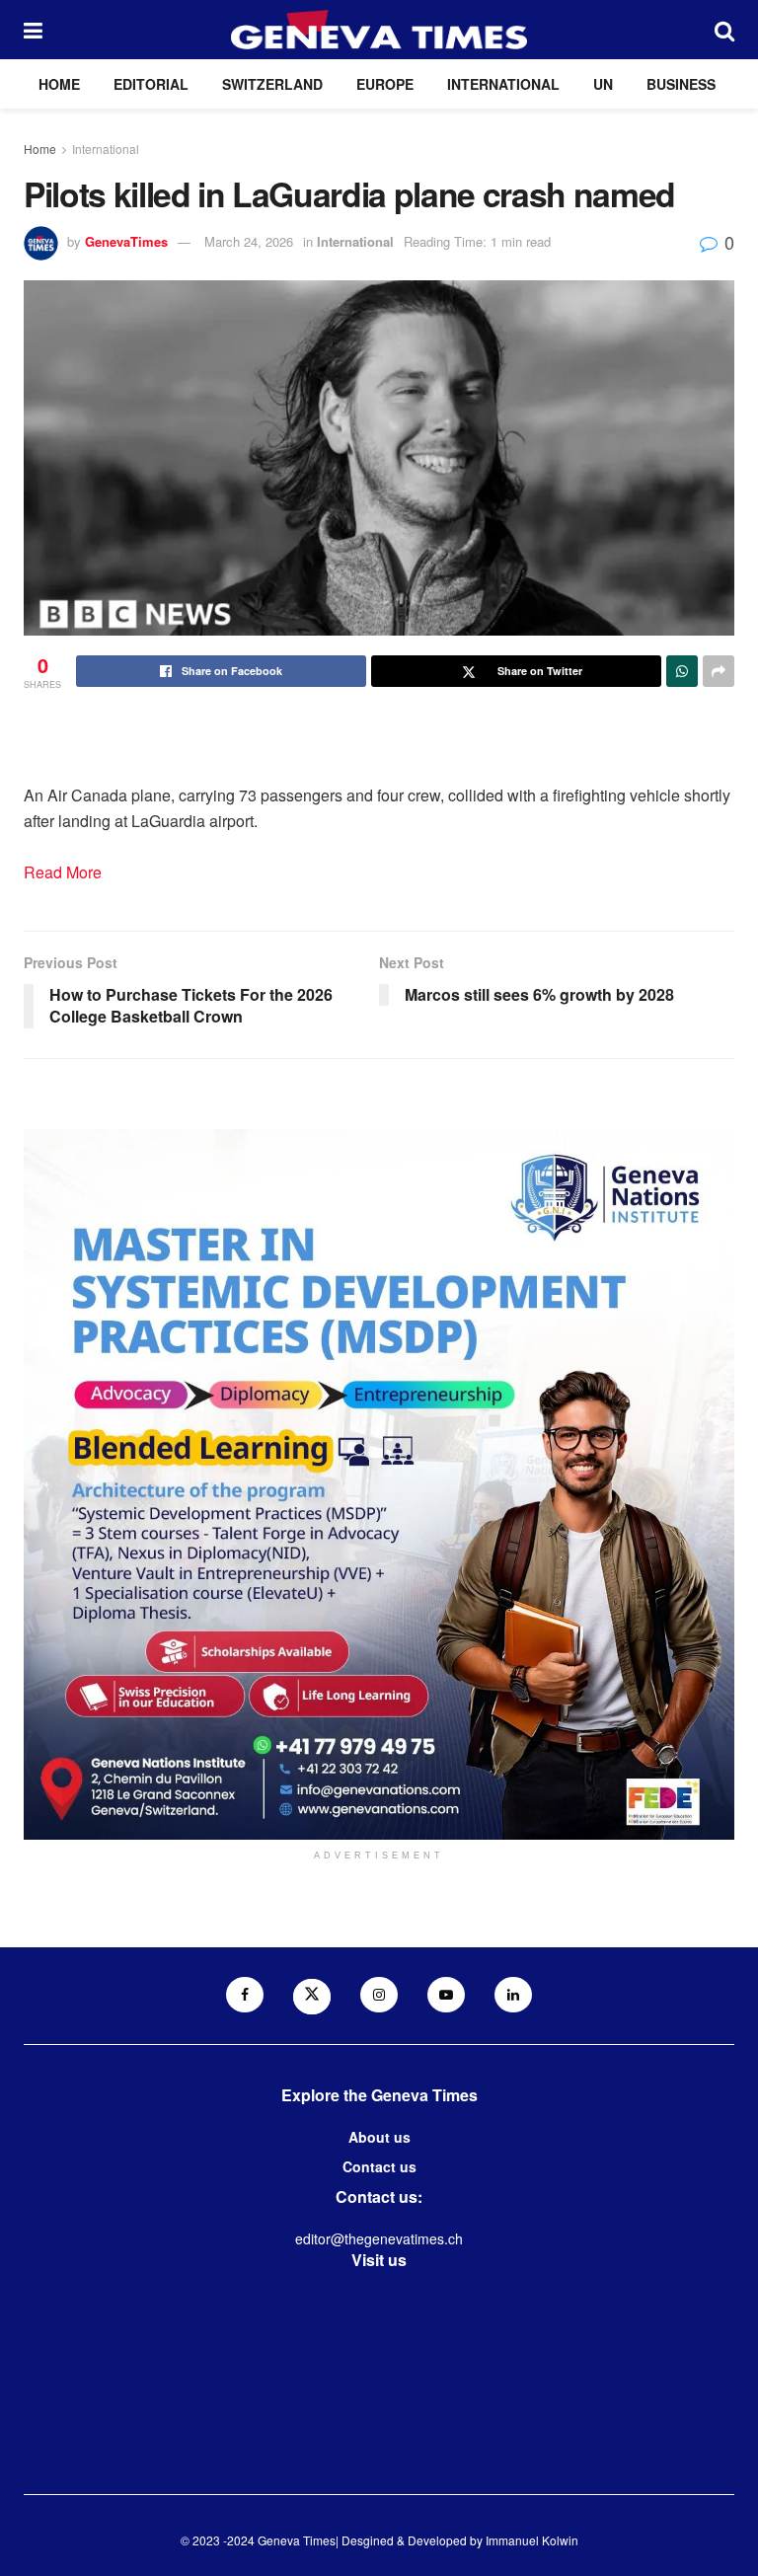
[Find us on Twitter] (312, 1997)
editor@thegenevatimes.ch (379, 2238)
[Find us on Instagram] (379, 1995)
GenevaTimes (126, 241)
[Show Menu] (33, 30)
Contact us (379, 2166)
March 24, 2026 (249, 241)
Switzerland (272, 84)
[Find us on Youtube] (446, 1995)
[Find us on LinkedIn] (513, 1995)
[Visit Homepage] (379, 30)
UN (603, 84)
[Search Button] (724, 30)
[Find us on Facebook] (245, 1995)
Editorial (151, 84)
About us (379, 2137)
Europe (385, 84)
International (503, 84)
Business (681, 84)
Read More (63, 872)
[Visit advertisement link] (379, 1484)
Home (59, 84)
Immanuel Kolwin (532, 2540)
